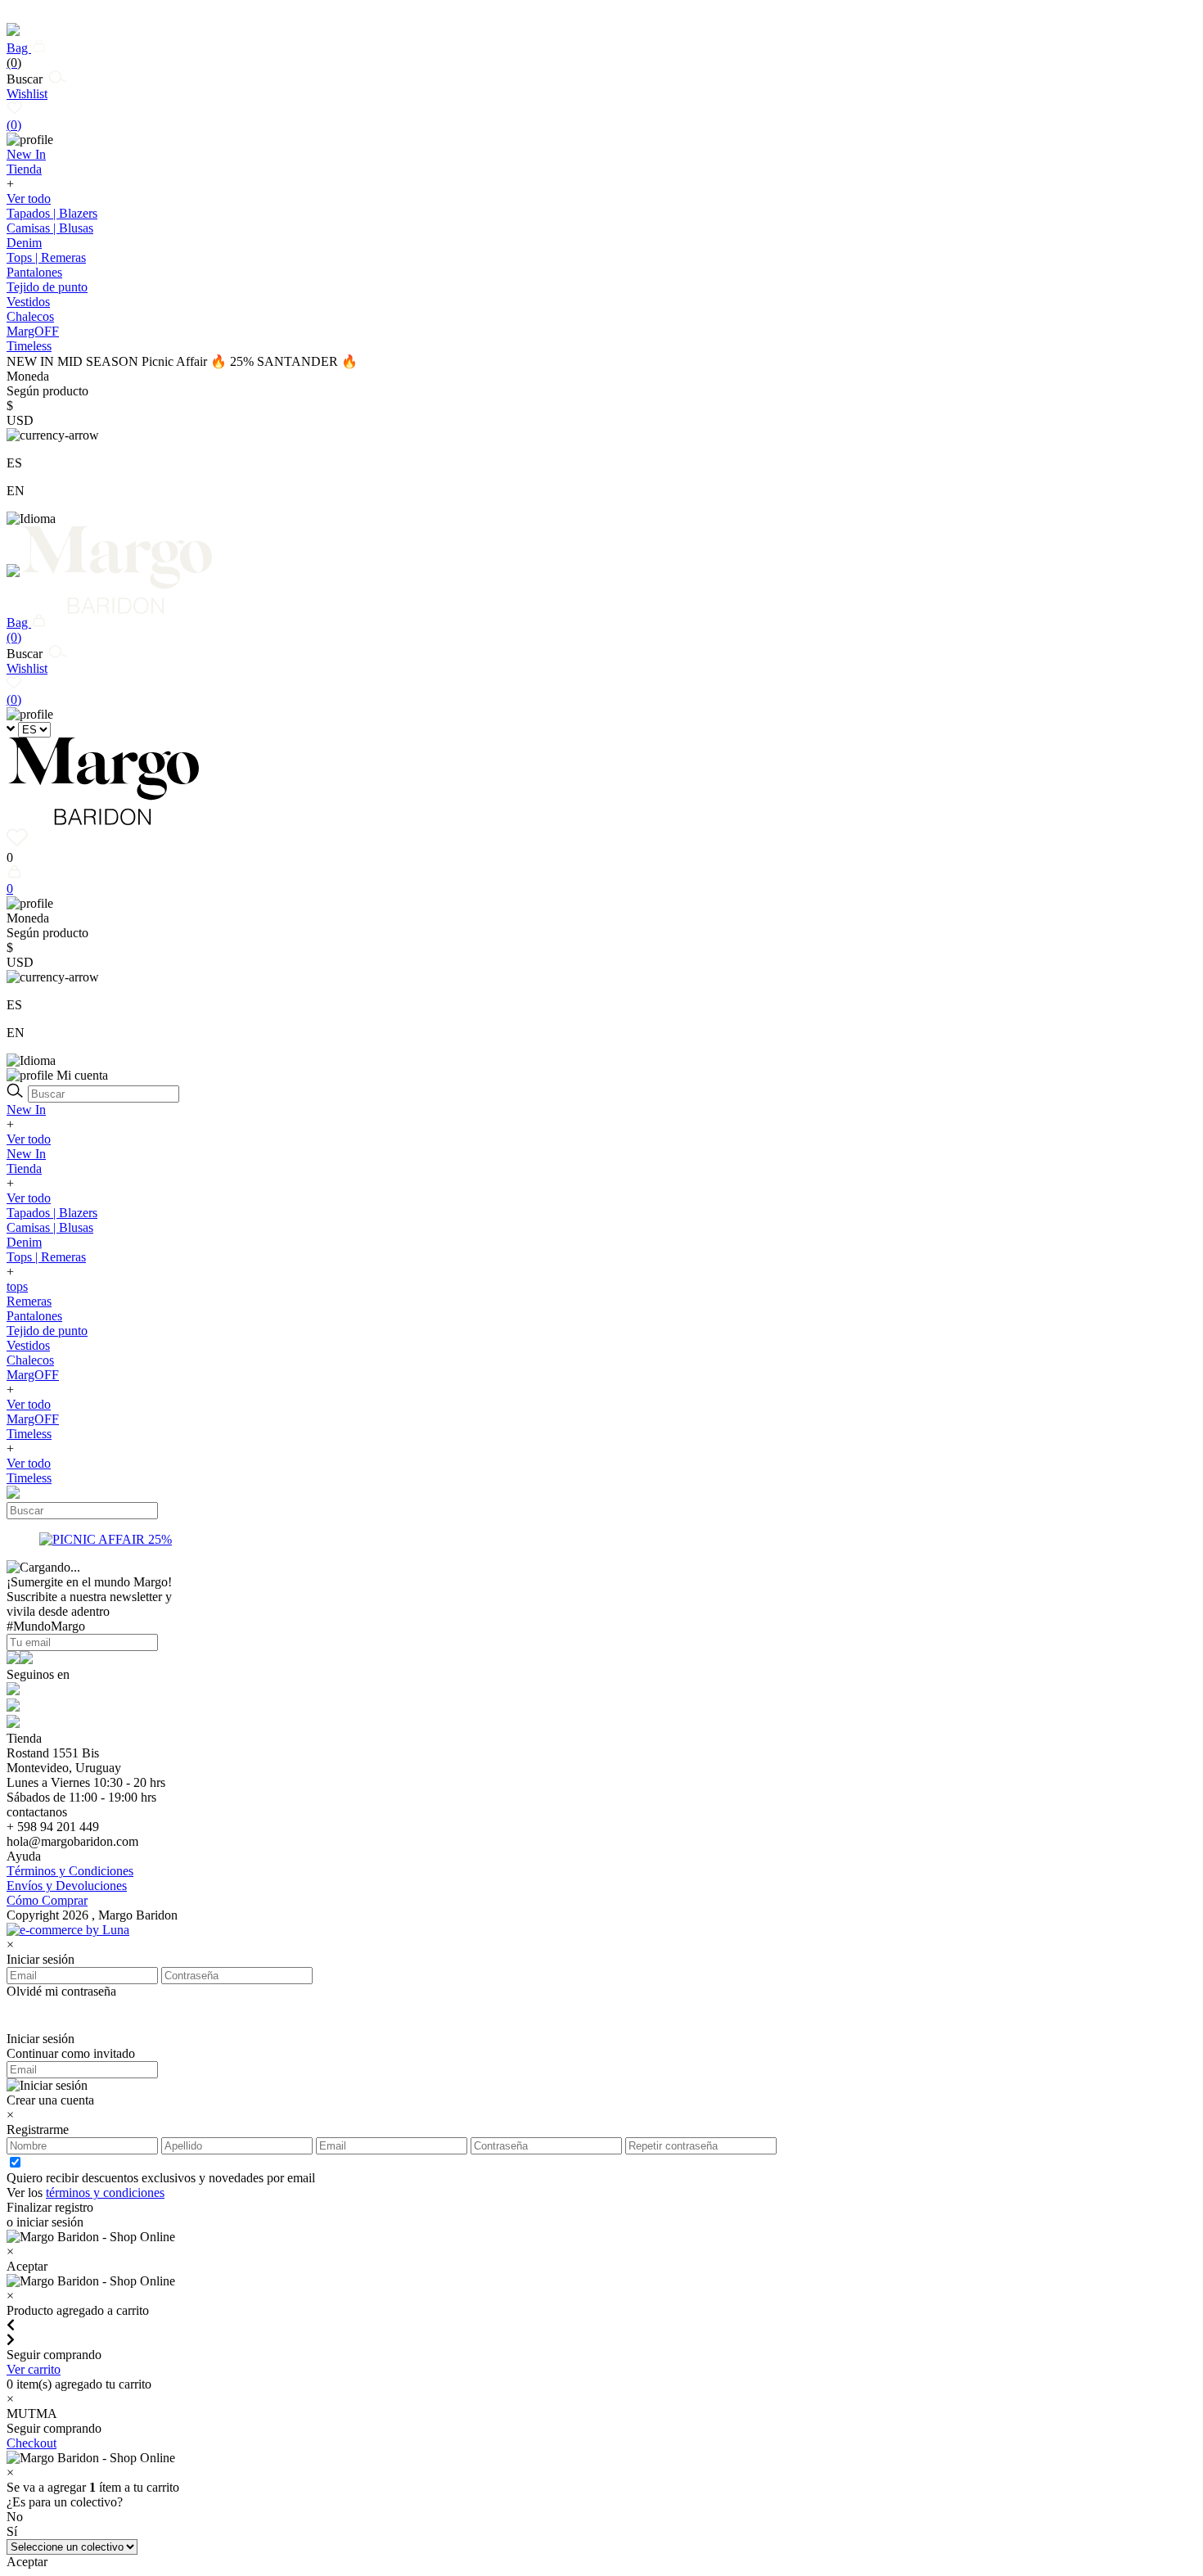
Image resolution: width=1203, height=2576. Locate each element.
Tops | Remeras (46, 257)
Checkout (32, 2443)
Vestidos (28, 302)
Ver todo (29, 199)
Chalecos (30, 316)
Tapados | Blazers (52, 213)
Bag (19, 55)
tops (17, 1286)
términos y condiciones (105, 2193)
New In (26, 1110)
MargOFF (33, 1375)
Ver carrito (34, 2369)
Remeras (29, 1301)
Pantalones (34, 272)
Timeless (29, 1434)
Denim (24, 243)
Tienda (24, 1168)
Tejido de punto (47, 287)
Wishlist (27, 109)
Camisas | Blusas (50, 228)
